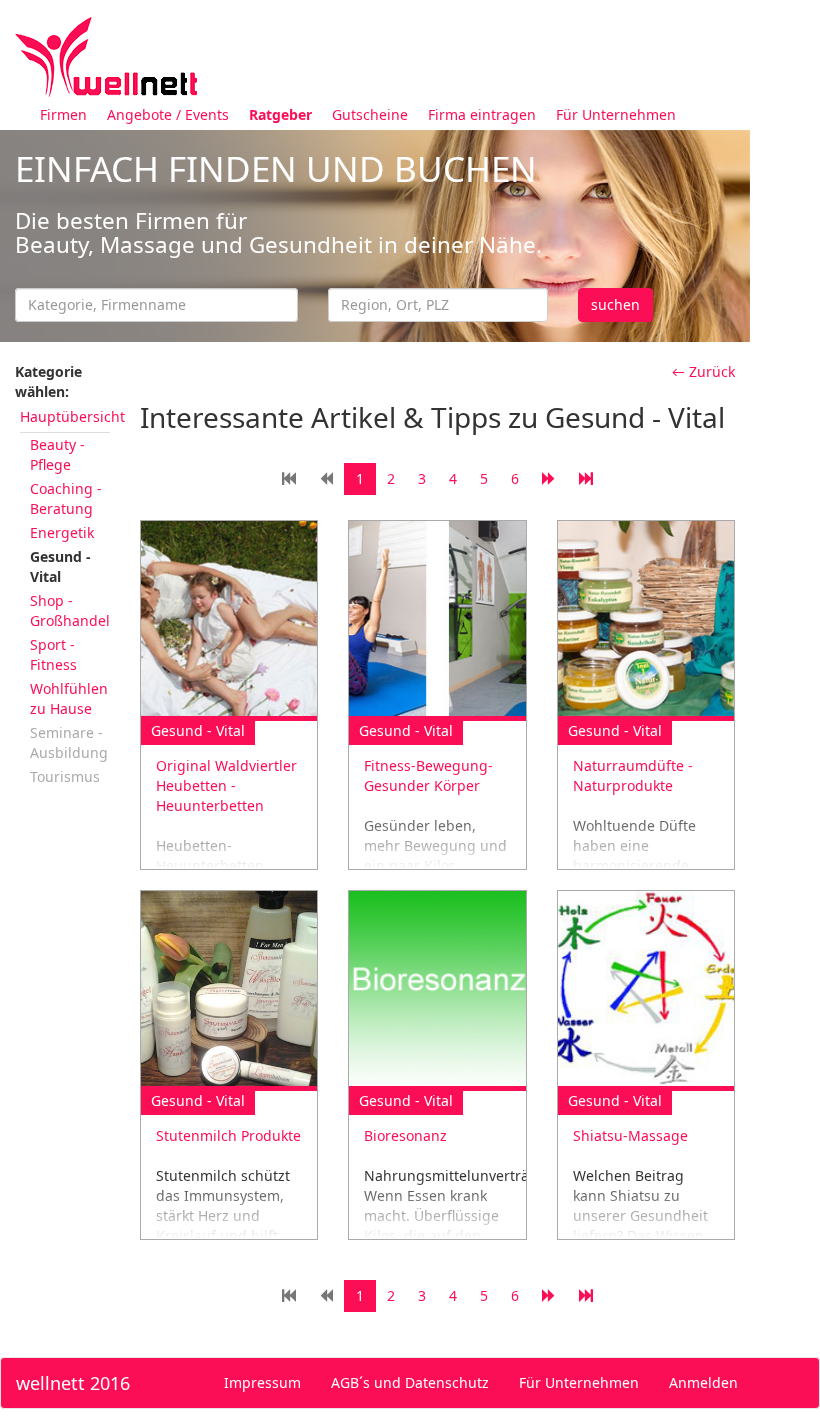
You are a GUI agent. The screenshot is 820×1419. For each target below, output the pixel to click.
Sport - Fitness (53, 654)
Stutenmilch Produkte (228, 1135)
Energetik (62, 532)
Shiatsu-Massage (630, 1135)
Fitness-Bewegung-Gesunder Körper (428, 775)
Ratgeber (280, 114)
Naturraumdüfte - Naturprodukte (633, 775)
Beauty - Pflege (57, 454)
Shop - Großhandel (70, 610)
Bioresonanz (405, 1135)
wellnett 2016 (73, 1383)
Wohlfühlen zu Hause (69, 698)
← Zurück (703, 371)
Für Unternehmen (616, 114)
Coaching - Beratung (66, 498)
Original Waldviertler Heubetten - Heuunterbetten (226, 785)
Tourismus (65, 776)
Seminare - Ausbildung (69, 742)
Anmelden (703, 1382)
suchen (615, 304)
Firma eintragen (482, 114)
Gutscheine (370, 114)
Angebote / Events (168, 114)
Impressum (262, 1382)
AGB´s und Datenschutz (410, 1382)
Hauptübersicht (72, 416)
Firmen (63, 114)
